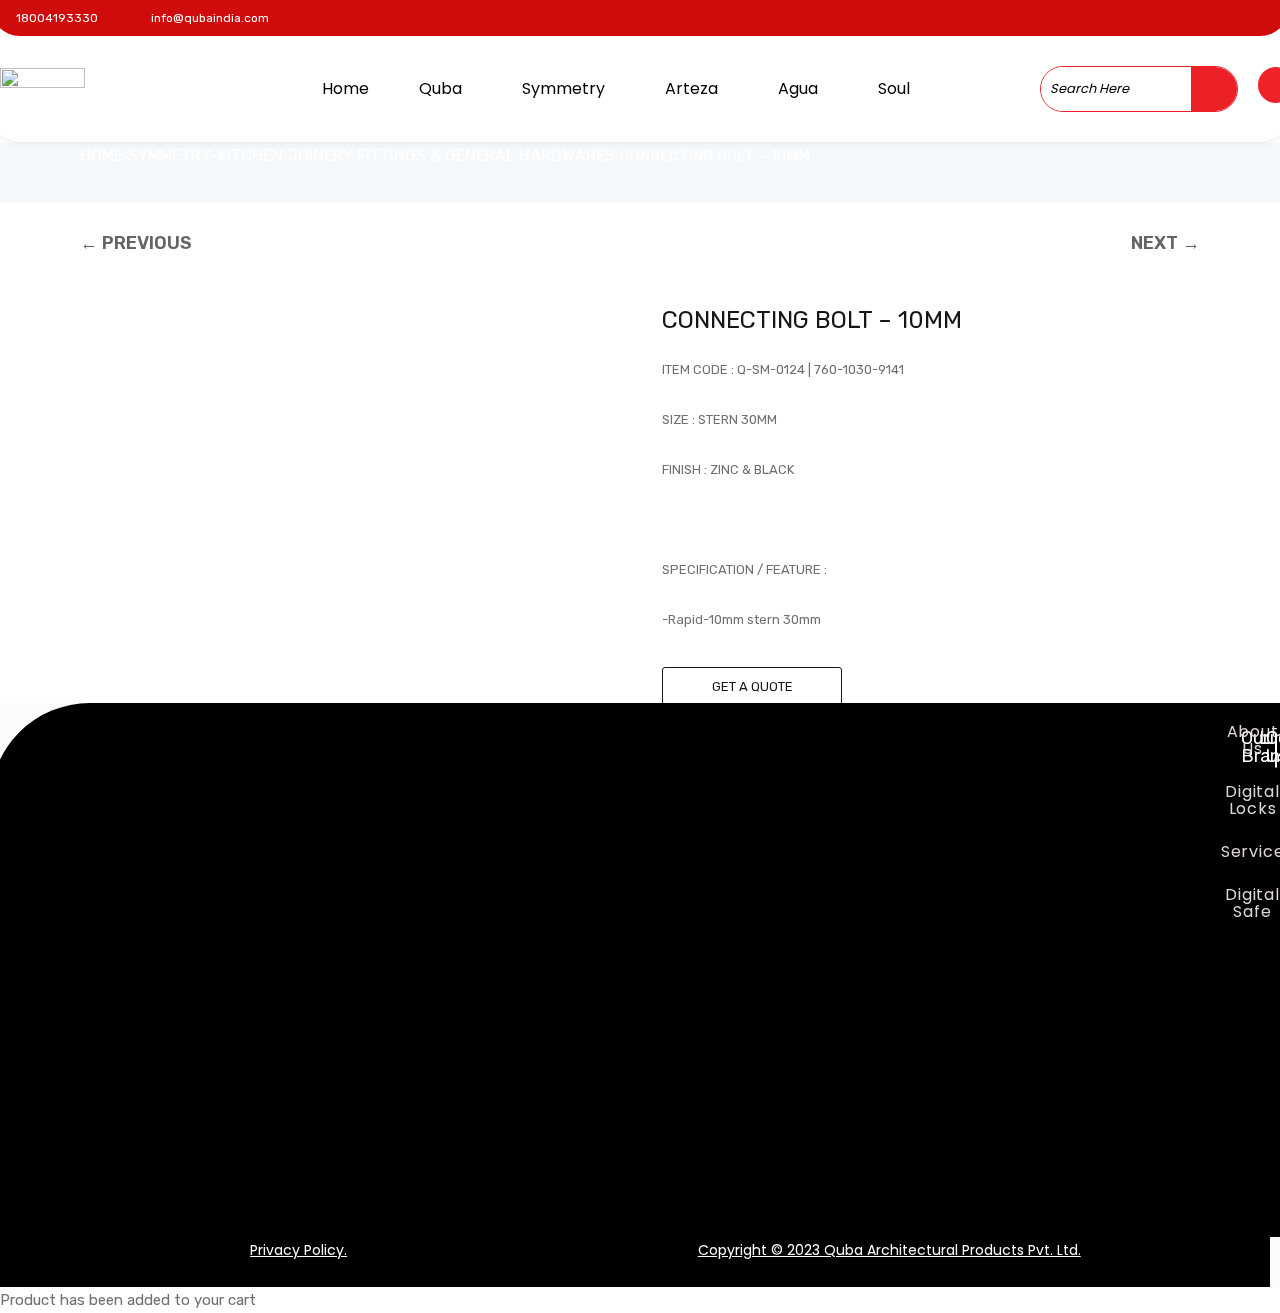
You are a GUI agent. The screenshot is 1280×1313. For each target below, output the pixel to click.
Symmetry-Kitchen (205, 155)
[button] (445, 89)
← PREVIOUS (136, 243)
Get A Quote (752, 686)
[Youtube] (1267, 14)
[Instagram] (1191, 14)
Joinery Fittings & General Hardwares (451, 155)
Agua (798, 88)
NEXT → (1165, 243)
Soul (894, 88)
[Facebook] (1153, 14)
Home (345, 88)
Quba (440, 88)
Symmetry (563, 88)
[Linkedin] (1229, 14)
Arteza (691, 88)
